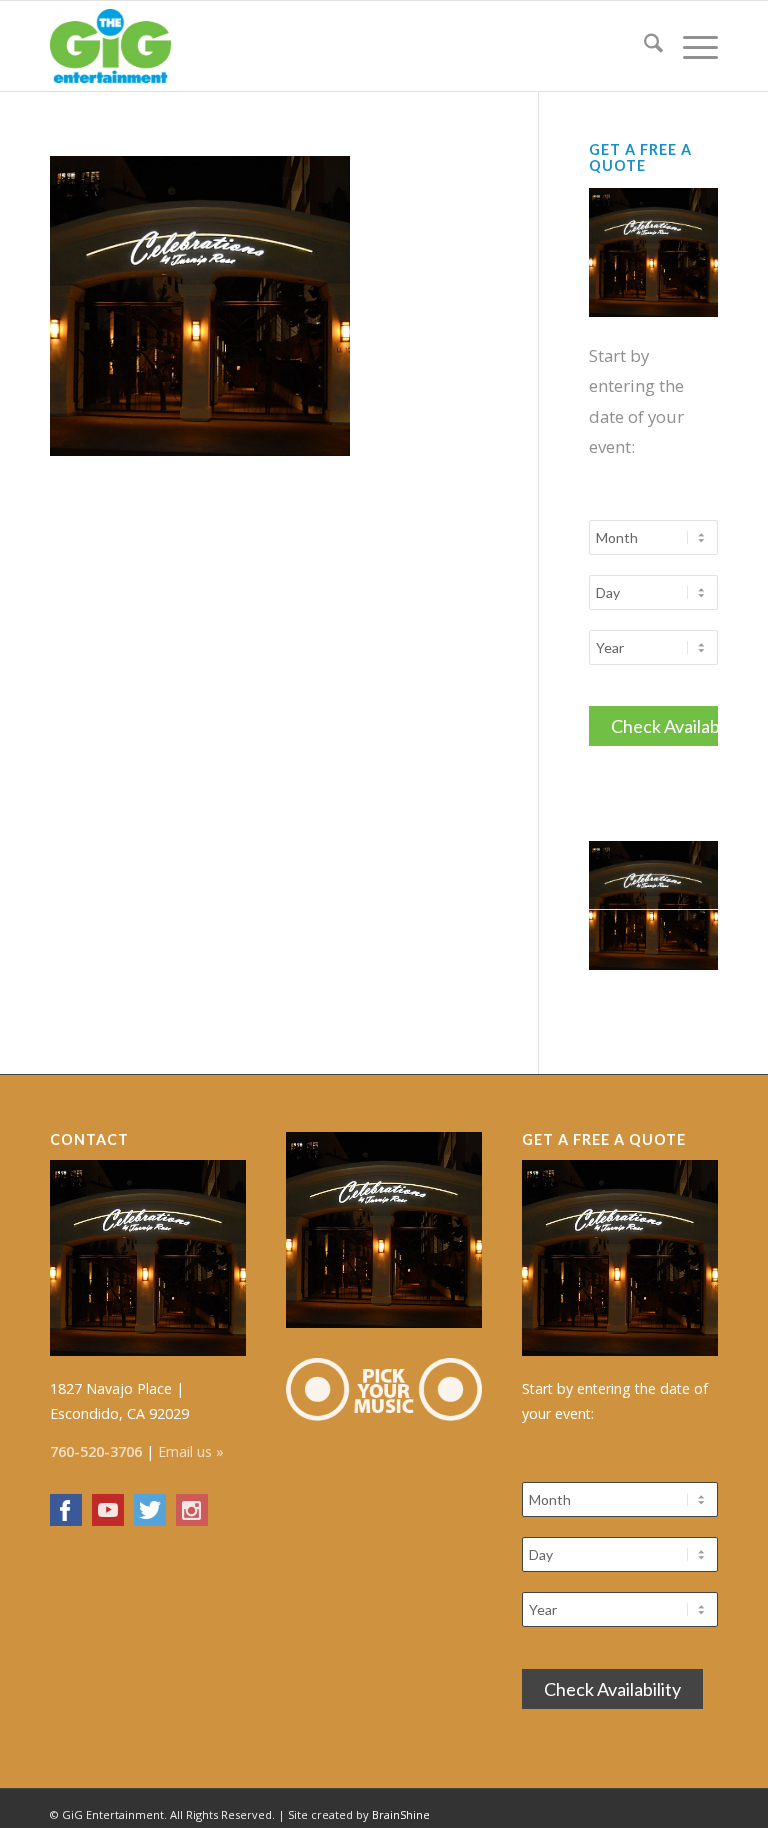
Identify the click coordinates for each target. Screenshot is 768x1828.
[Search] (643, 46)
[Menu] (690, 46)
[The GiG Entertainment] (110, 46)
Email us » (191, 1451)
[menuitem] (643, 46)
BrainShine (401, 1814)
